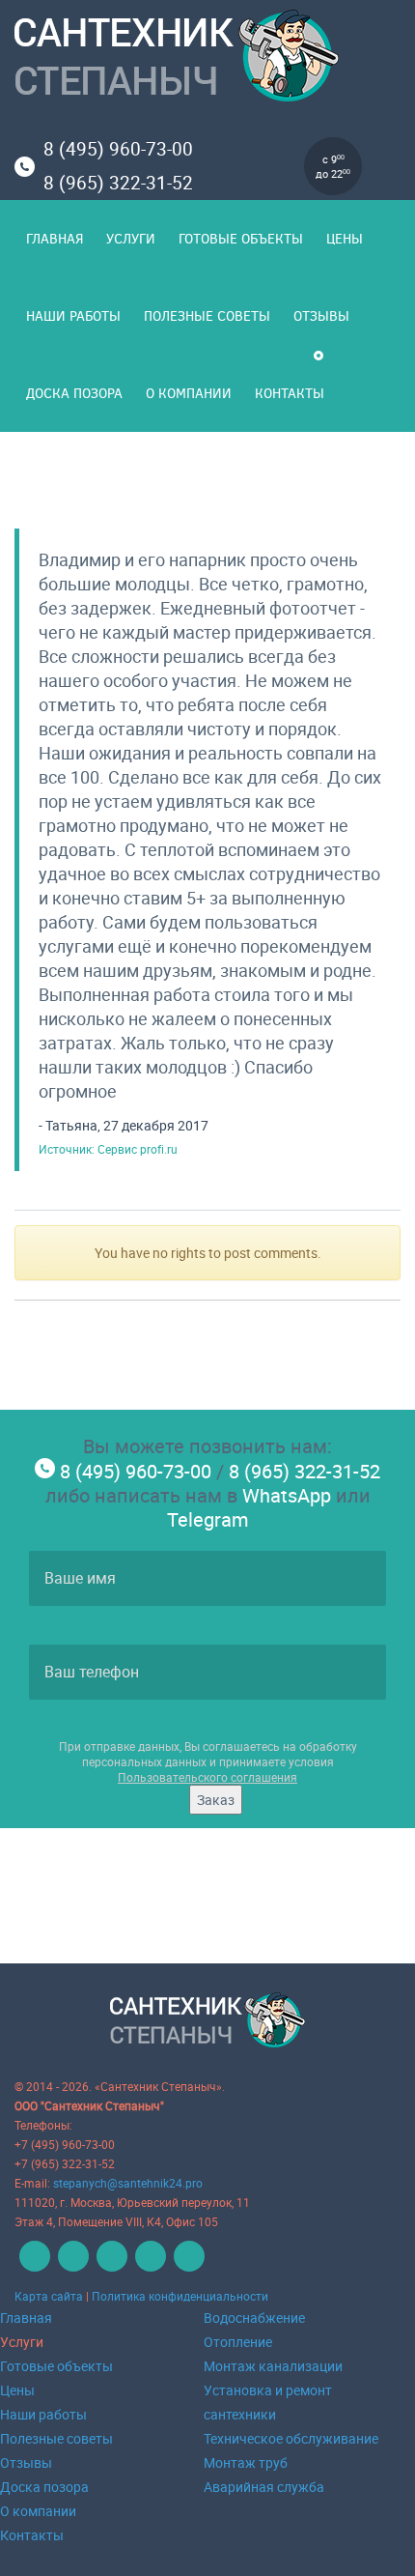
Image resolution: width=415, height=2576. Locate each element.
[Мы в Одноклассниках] (110, 2267)
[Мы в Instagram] (187, 2267)
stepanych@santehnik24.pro (128, 2183)
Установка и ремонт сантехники (268, 2402)
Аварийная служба (264, 2487)
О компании (189, 393)
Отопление (238, 2342)
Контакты (290, 393)
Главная (55, 238)
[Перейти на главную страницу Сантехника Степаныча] (207, 59)
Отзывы (321, 315)
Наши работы (73, 315)
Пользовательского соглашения (207, 1777)
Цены (345, 238)
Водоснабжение (254, 2318)
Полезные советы (207, 315)
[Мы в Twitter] (148, 2267)
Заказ (216, 1800)
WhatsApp (287, 1495)
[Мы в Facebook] (71, 2267)
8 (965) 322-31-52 (118, 183)
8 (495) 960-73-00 (118, 149)
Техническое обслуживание (291, 2438)
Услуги (131, 238)
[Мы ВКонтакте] (32, 2267)
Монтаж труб (246, 2462)
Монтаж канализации (273, 2366)
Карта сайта (49, 2296)
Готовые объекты (241, 238)
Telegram (208, 1519)
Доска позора (74, 393)
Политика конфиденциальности (180, 2296)
